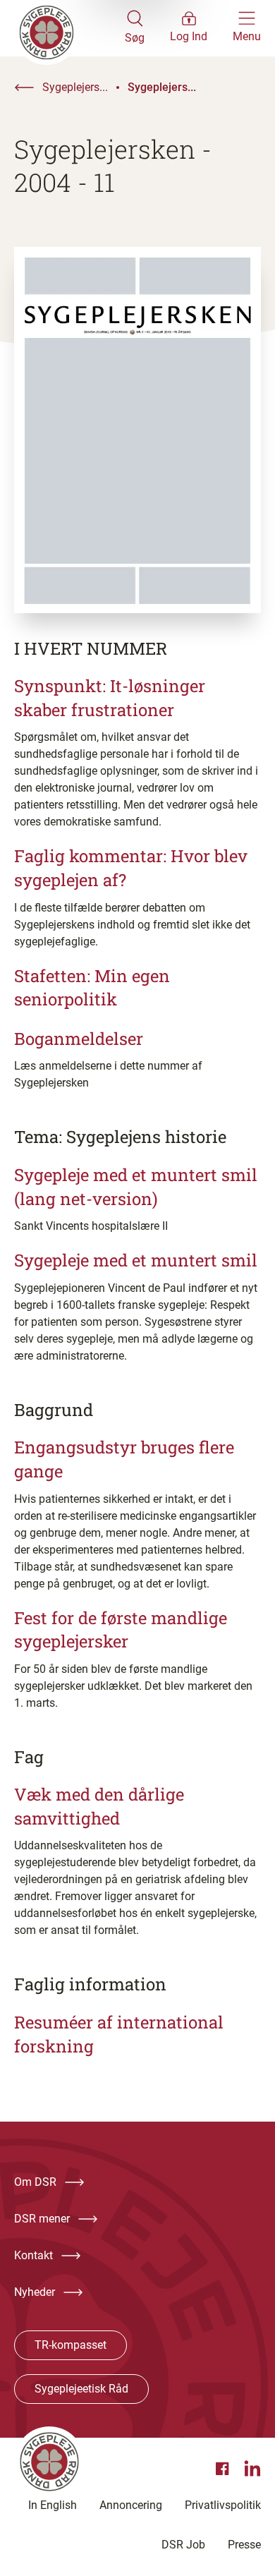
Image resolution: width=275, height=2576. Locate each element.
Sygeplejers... (75, 87)
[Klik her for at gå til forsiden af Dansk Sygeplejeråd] (69, 28)
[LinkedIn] (252, 2469)
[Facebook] (224, 2469)
